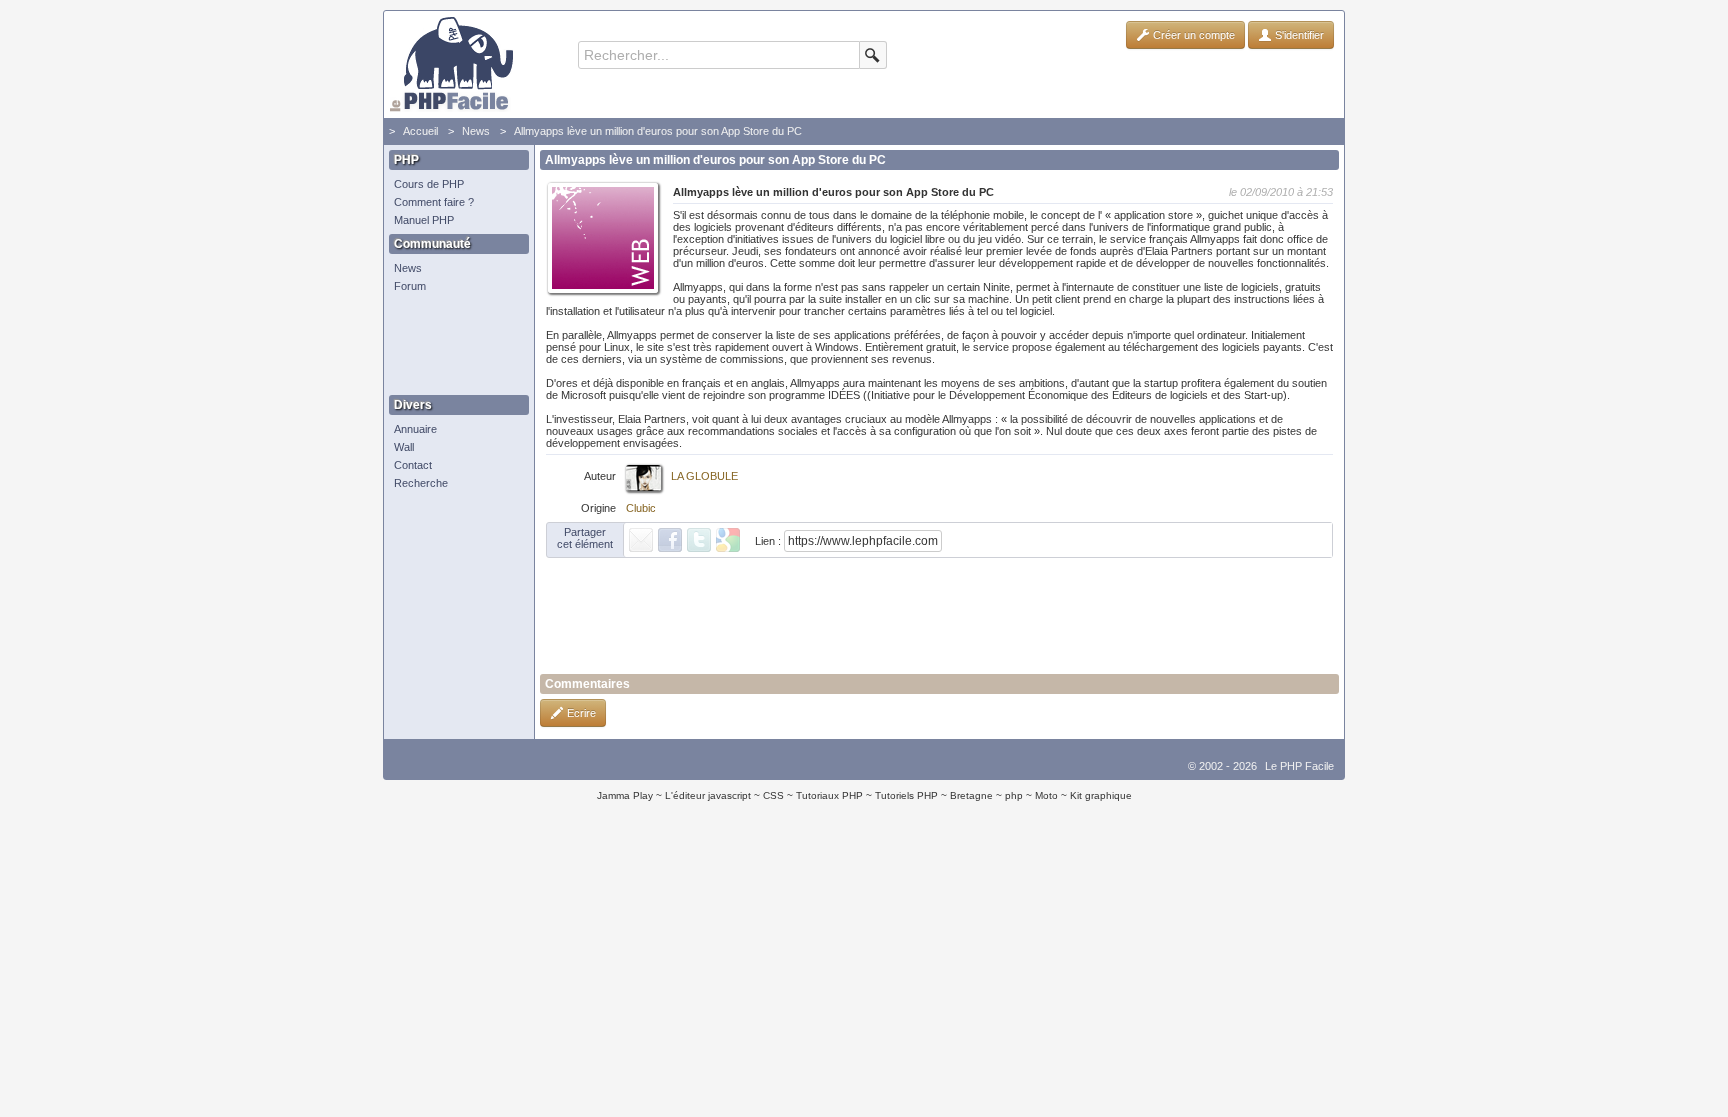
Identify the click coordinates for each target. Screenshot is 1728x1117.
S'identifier (1298, 35)
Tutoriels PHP (906, 795)
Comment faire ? (434, 202)
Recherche (421, 483)
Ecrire (580, 713)
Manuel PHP (424, 220)
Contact (413, 465)
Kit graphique (1101, 795)
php (1014, 795)
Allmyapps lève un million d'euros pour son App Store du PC (658, 131)
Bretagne (971, 795)
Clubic (641, 508)
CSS (773, 795)
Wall (404, 447)
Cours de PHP (429, 184)
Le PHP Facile (1299, 766)
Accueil (420, 131)
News (476, 131)
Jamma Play (625, 795)
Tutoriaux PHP (829, 795)
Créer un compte (1192, 35)
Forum (410, 286)
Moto (1046, 795)
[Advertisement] (454, 345)
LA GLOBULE (704, 476)
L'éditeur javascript (708, 795)
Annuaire (415, 429)
